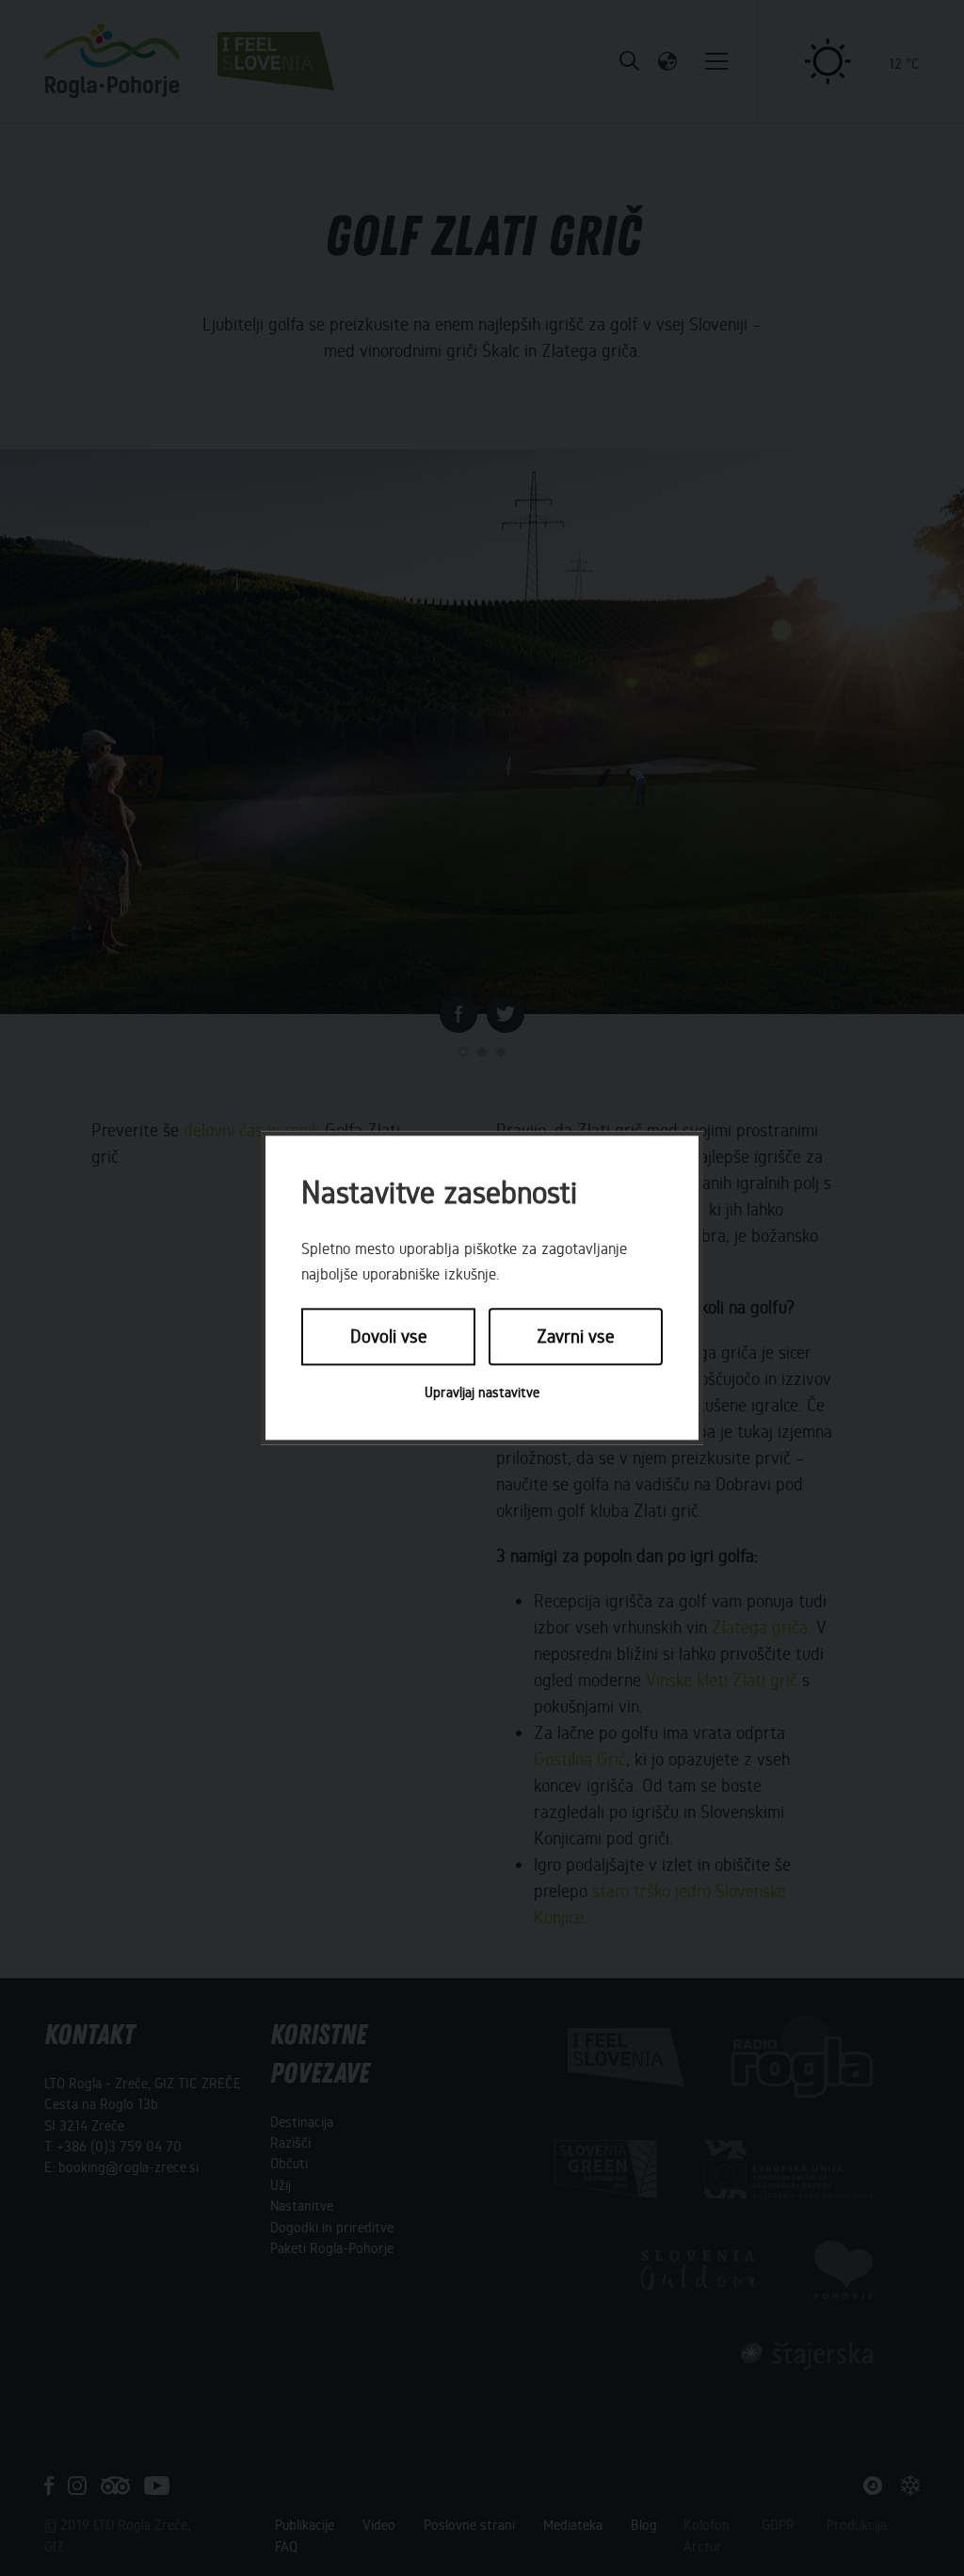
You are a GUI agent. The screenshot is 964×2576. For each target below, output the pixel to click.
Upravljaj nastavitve (482, 1393)
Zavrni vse (576, 1336)
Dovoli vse (389, 1336)
